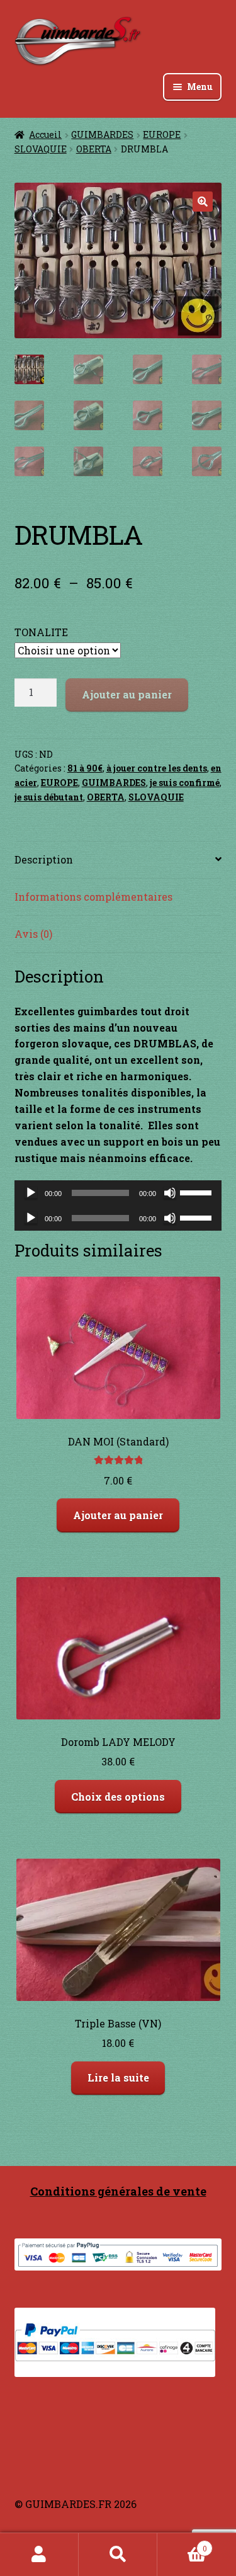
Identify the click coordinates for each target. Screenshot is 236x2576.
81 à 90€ (85, 768)
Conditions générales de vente (118, 2191)
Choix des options (118, 1797)
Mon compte (39, 2555)
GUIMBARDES (102, 134)
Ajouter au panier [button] (118, 1515)
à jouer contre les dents (157, 768)
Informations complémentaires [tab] (93, 897)
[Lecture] (31, 1193)
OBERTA (94, 149)
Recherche (118, 2555)
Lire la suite (118, 2077)
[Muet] (170, 1193)
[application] (118, 1193)
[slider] (198, 1192)
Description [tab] (44, 859)
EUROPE (162, 134)
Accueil (45, 134)
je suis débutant (49, 797)
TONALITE (41, 632)
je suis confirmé (185, 783)
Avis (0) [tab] (33, 934)
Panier (182, 2544)
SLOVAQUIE (41, 149)
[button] (203, 202)
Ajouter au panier (127, 694)
